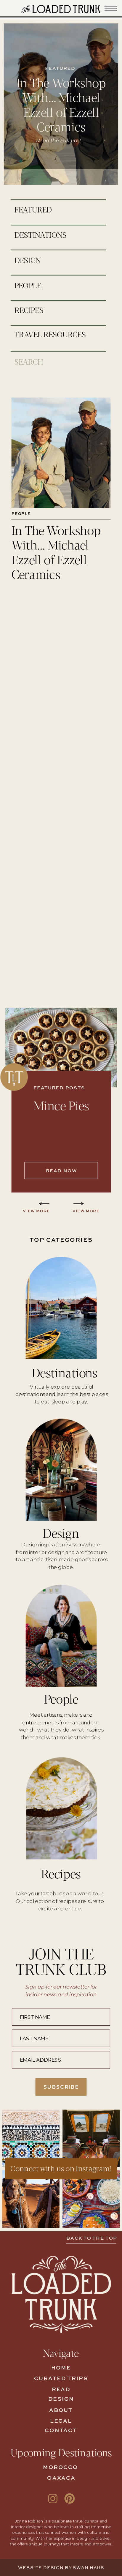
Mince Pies (61, 1105)
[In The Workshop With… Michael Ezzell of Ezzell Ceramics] (61, 453)
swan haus (88, 2568)
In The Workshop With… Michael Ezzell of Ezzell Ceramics (61, 104)
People (21, 514)
